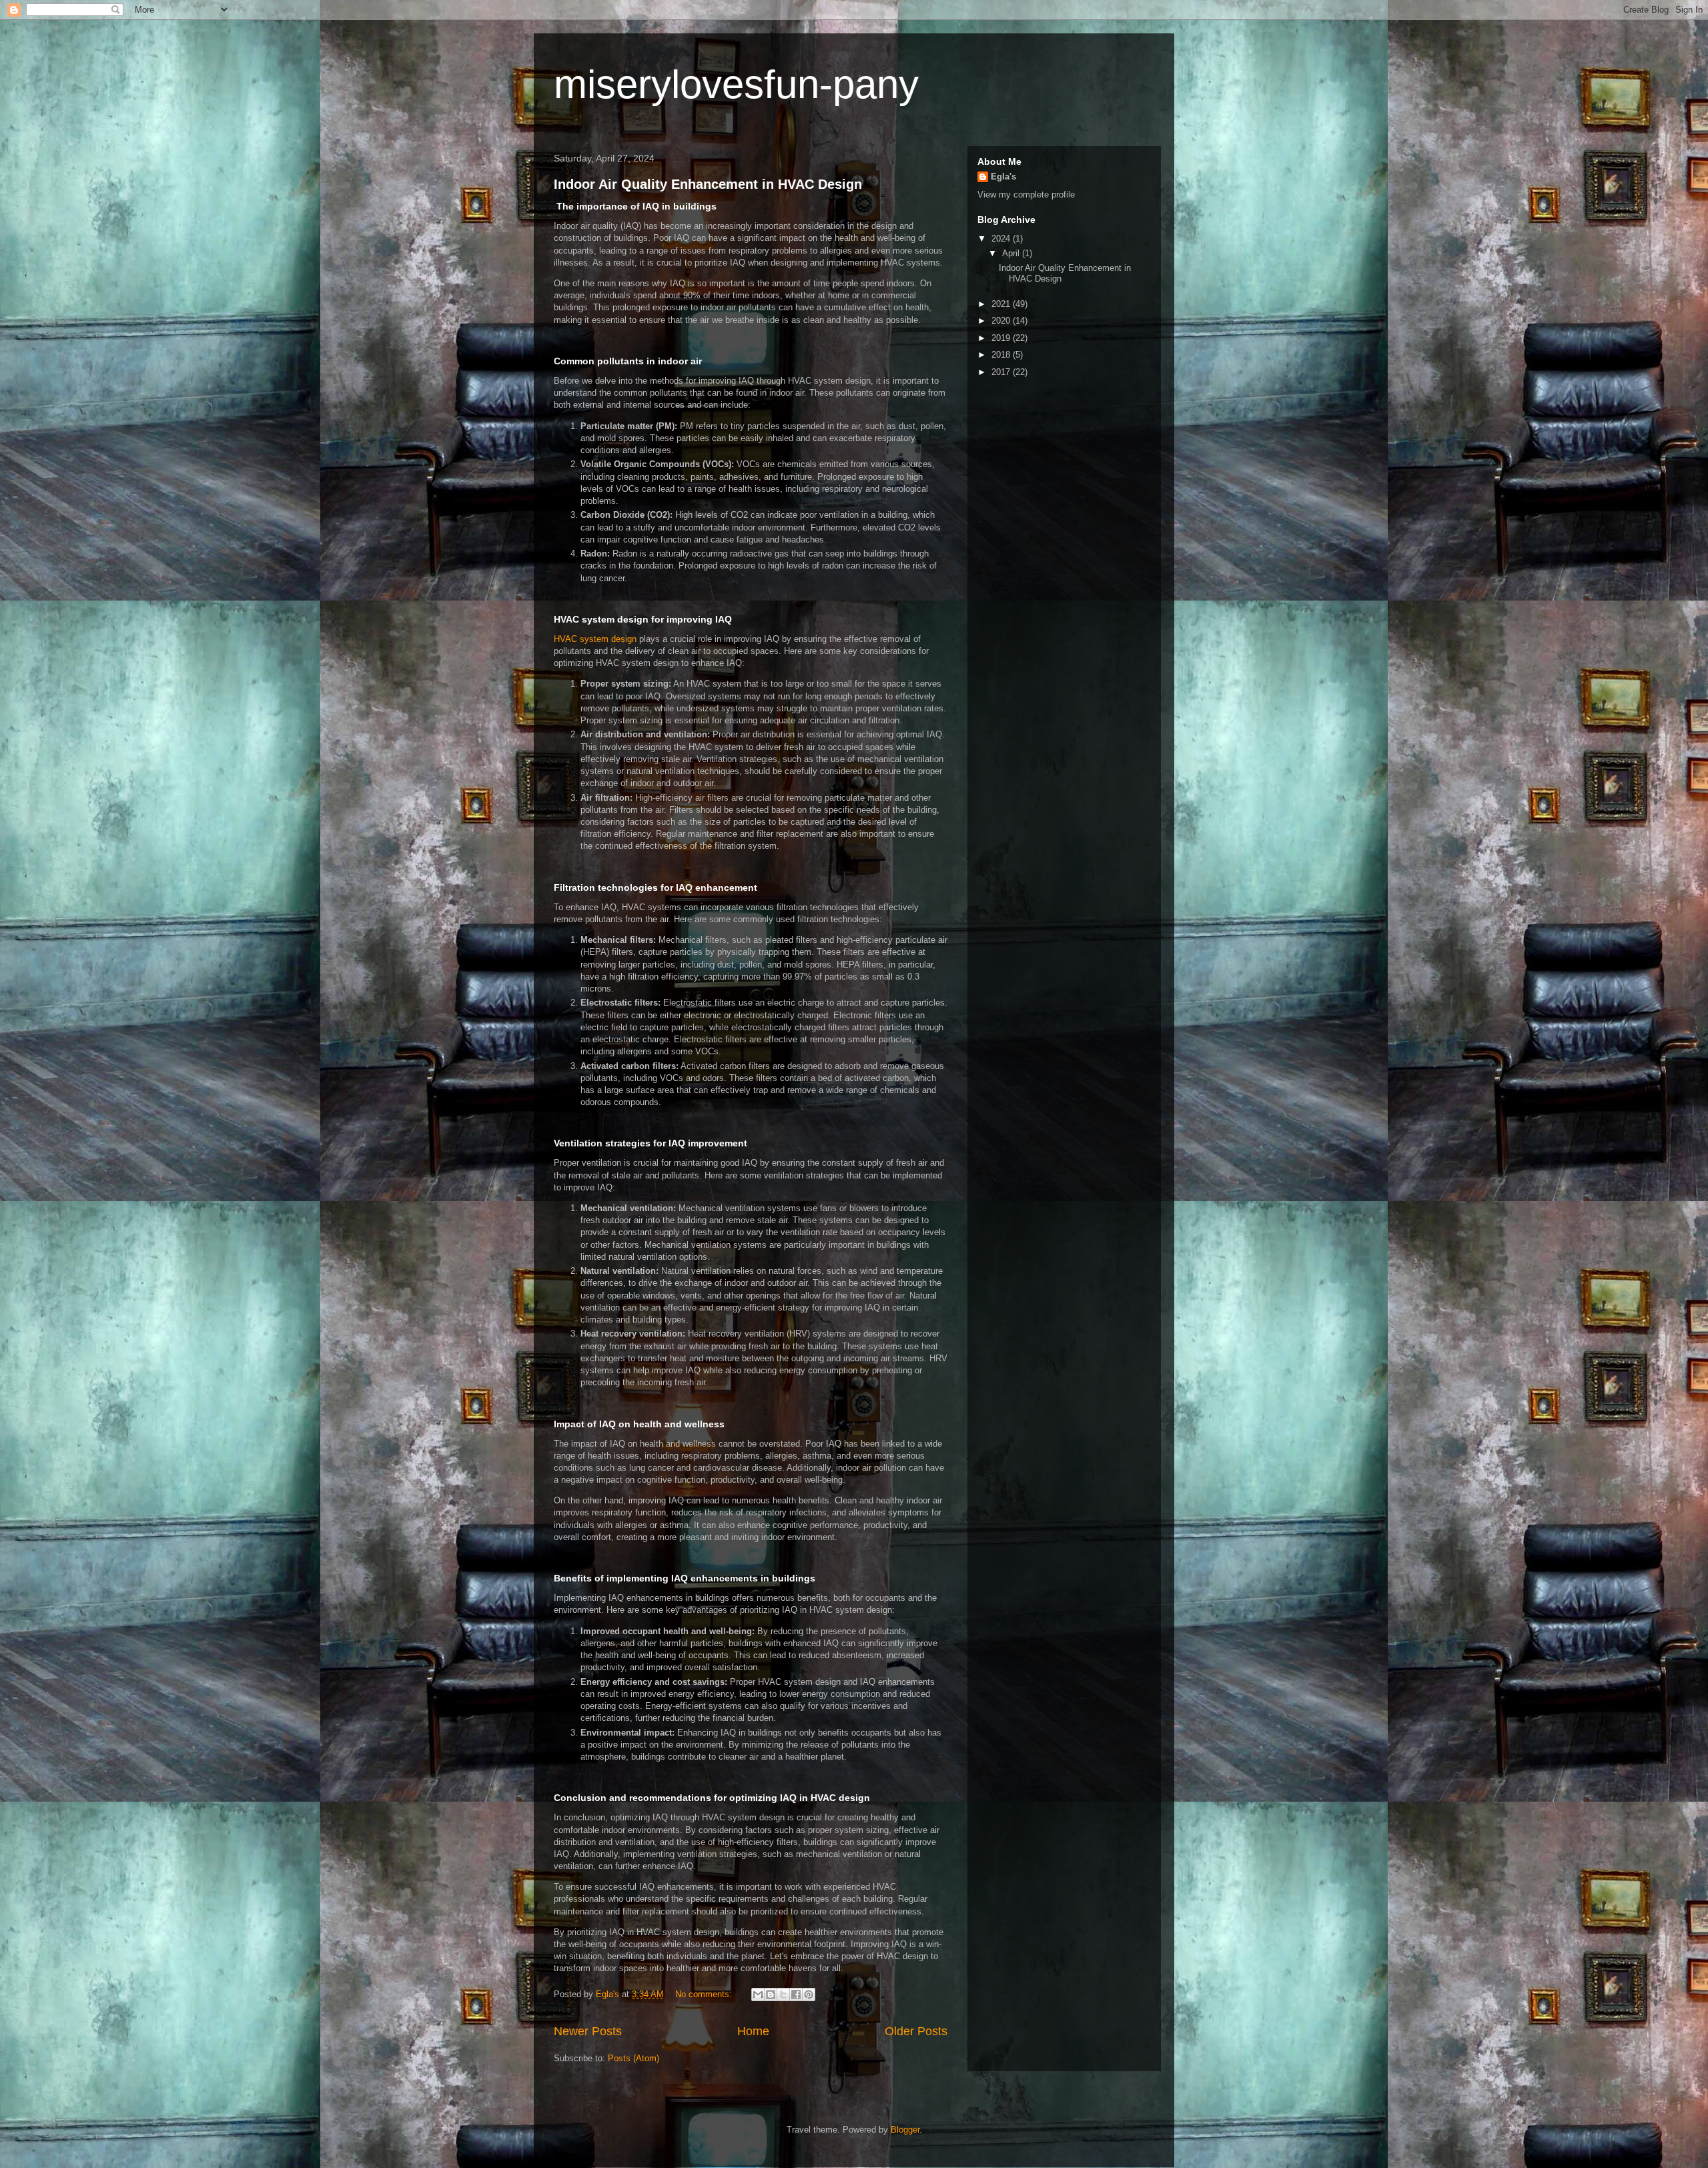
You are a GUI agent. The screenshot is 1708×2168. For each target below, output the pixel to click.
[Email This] (758, 1995)
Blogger (905, 2130)
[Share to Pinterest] (809, 1995)
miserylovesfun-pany (736, 84)
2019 (1002, 338)
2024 (1002, 239)
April (1012, 253)
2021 (1002, 304)
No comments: (705, 1994)
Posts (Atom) (633, 2058)
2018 (1002, 355)
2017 (1002, 372)
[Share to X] (783, 1995)
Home (753, 2031)
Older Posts (916, 2031)
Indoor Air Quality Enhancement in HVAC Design (708, 184)
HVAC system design (595, 639)
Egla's (1003, 176)
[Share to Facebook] (796, 1995)
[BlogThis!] (771, 1995)
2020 (1002, 321)
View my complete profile (1026, 195)
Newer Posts (588, 2031)
